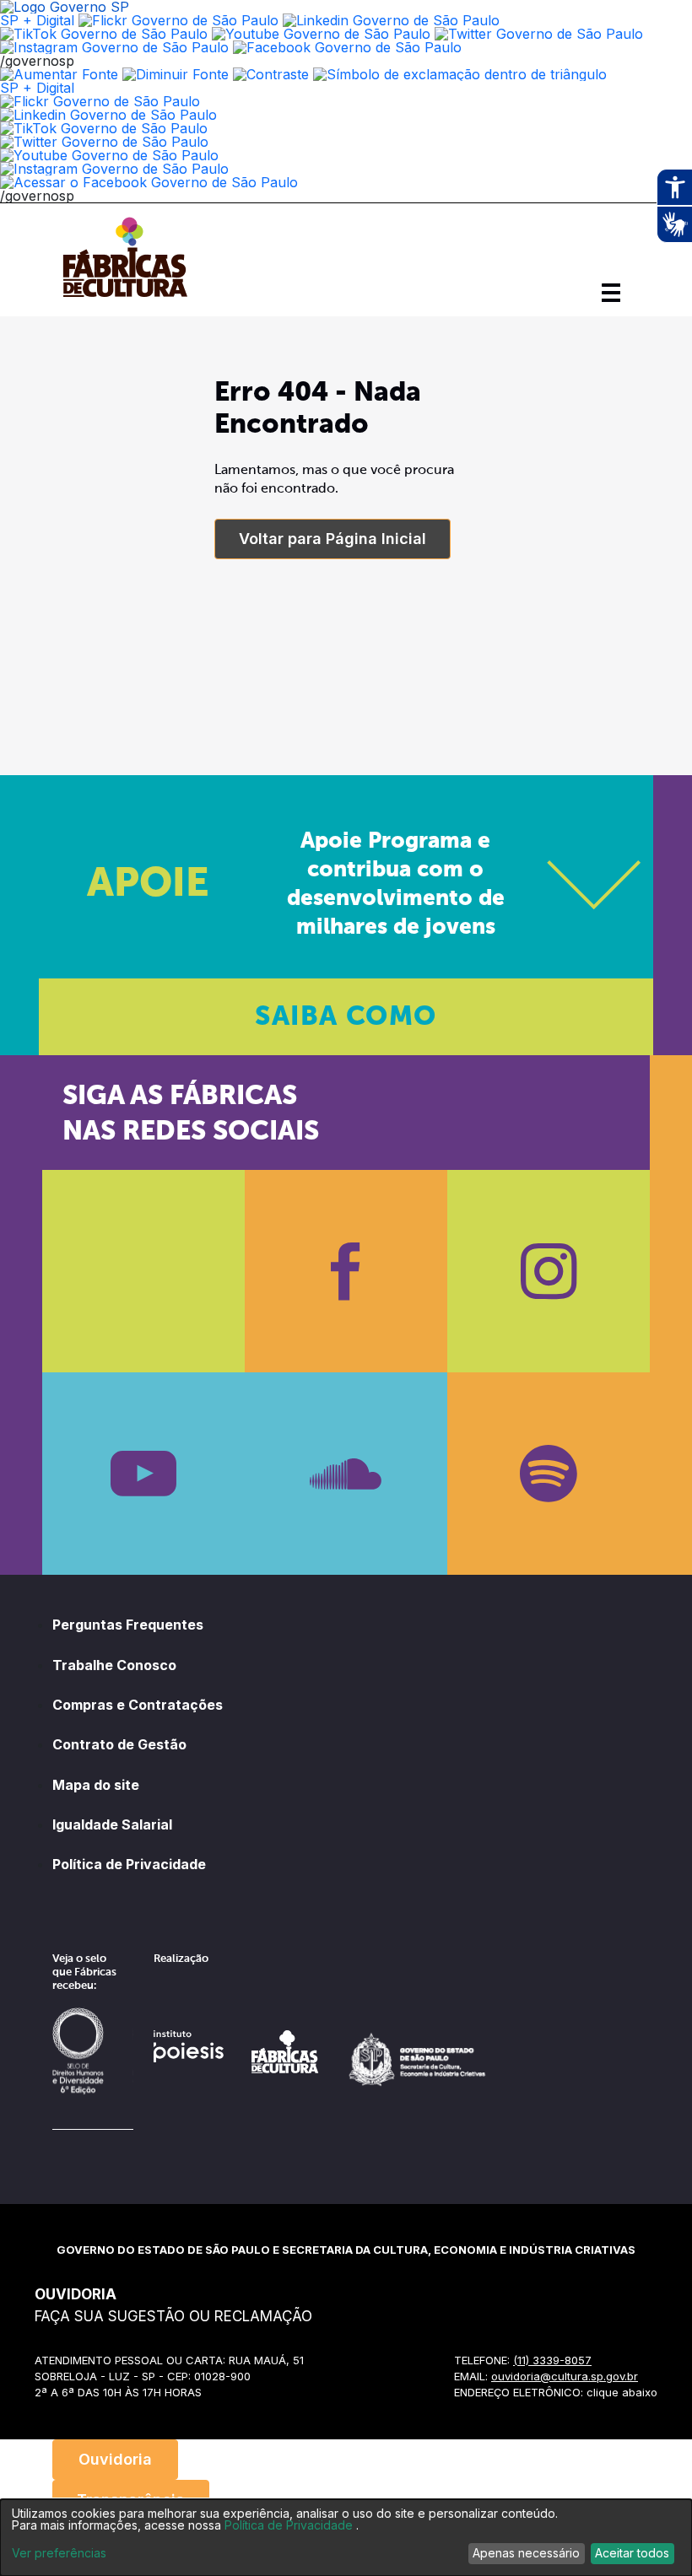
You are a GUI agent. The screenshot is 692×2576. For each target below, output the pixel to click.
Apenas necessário (526, 2553)
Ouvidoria (115, 2459)
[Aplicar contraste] (271, 74)
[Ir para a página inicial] (125, 297)
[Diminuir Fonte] (176, 74)
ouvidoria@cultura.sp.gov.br (565, 2376)
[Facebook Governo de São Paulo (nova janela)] (347, 47)
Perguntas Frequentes (128, 1625)
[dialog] (346, 2538)
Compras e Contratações (138, 1705)
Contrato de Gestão (119, 1744)
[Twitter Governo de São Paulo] (104, 142)
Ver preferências (59, 2553)
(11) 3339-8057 (552, 2360)
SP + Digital (37, 20)
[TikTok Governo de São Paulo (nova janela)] (104, 34)
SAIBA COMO (346, 1017)
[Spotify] (549, 1474)
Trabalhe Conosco (114, 1665)
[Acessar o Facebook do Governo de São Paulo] (149, 182)
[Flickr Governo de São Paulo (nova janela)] (178, 20)
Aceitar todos (632, 2553)
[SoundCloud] (346, 1474)
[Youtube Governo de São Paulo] (109, 155)
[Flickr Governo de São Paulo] (100, 101)
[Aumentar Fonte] (59, 74)
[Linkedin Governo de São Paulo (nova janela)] (391, 20)
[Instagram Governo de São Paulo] (114, 47)
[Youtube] (143, 1474)
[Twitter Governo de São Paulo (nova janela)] (539, 34)
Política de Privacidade (129, 1864)
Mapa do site (96, 1785)
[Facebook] (346, 1271)
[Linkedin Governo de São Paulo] (108, 115)
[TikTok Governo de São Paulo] (104, 128)
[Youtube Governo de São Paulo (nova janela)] (321, 34)
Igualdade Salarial (112, 1824)
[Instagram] (549, 1271)
